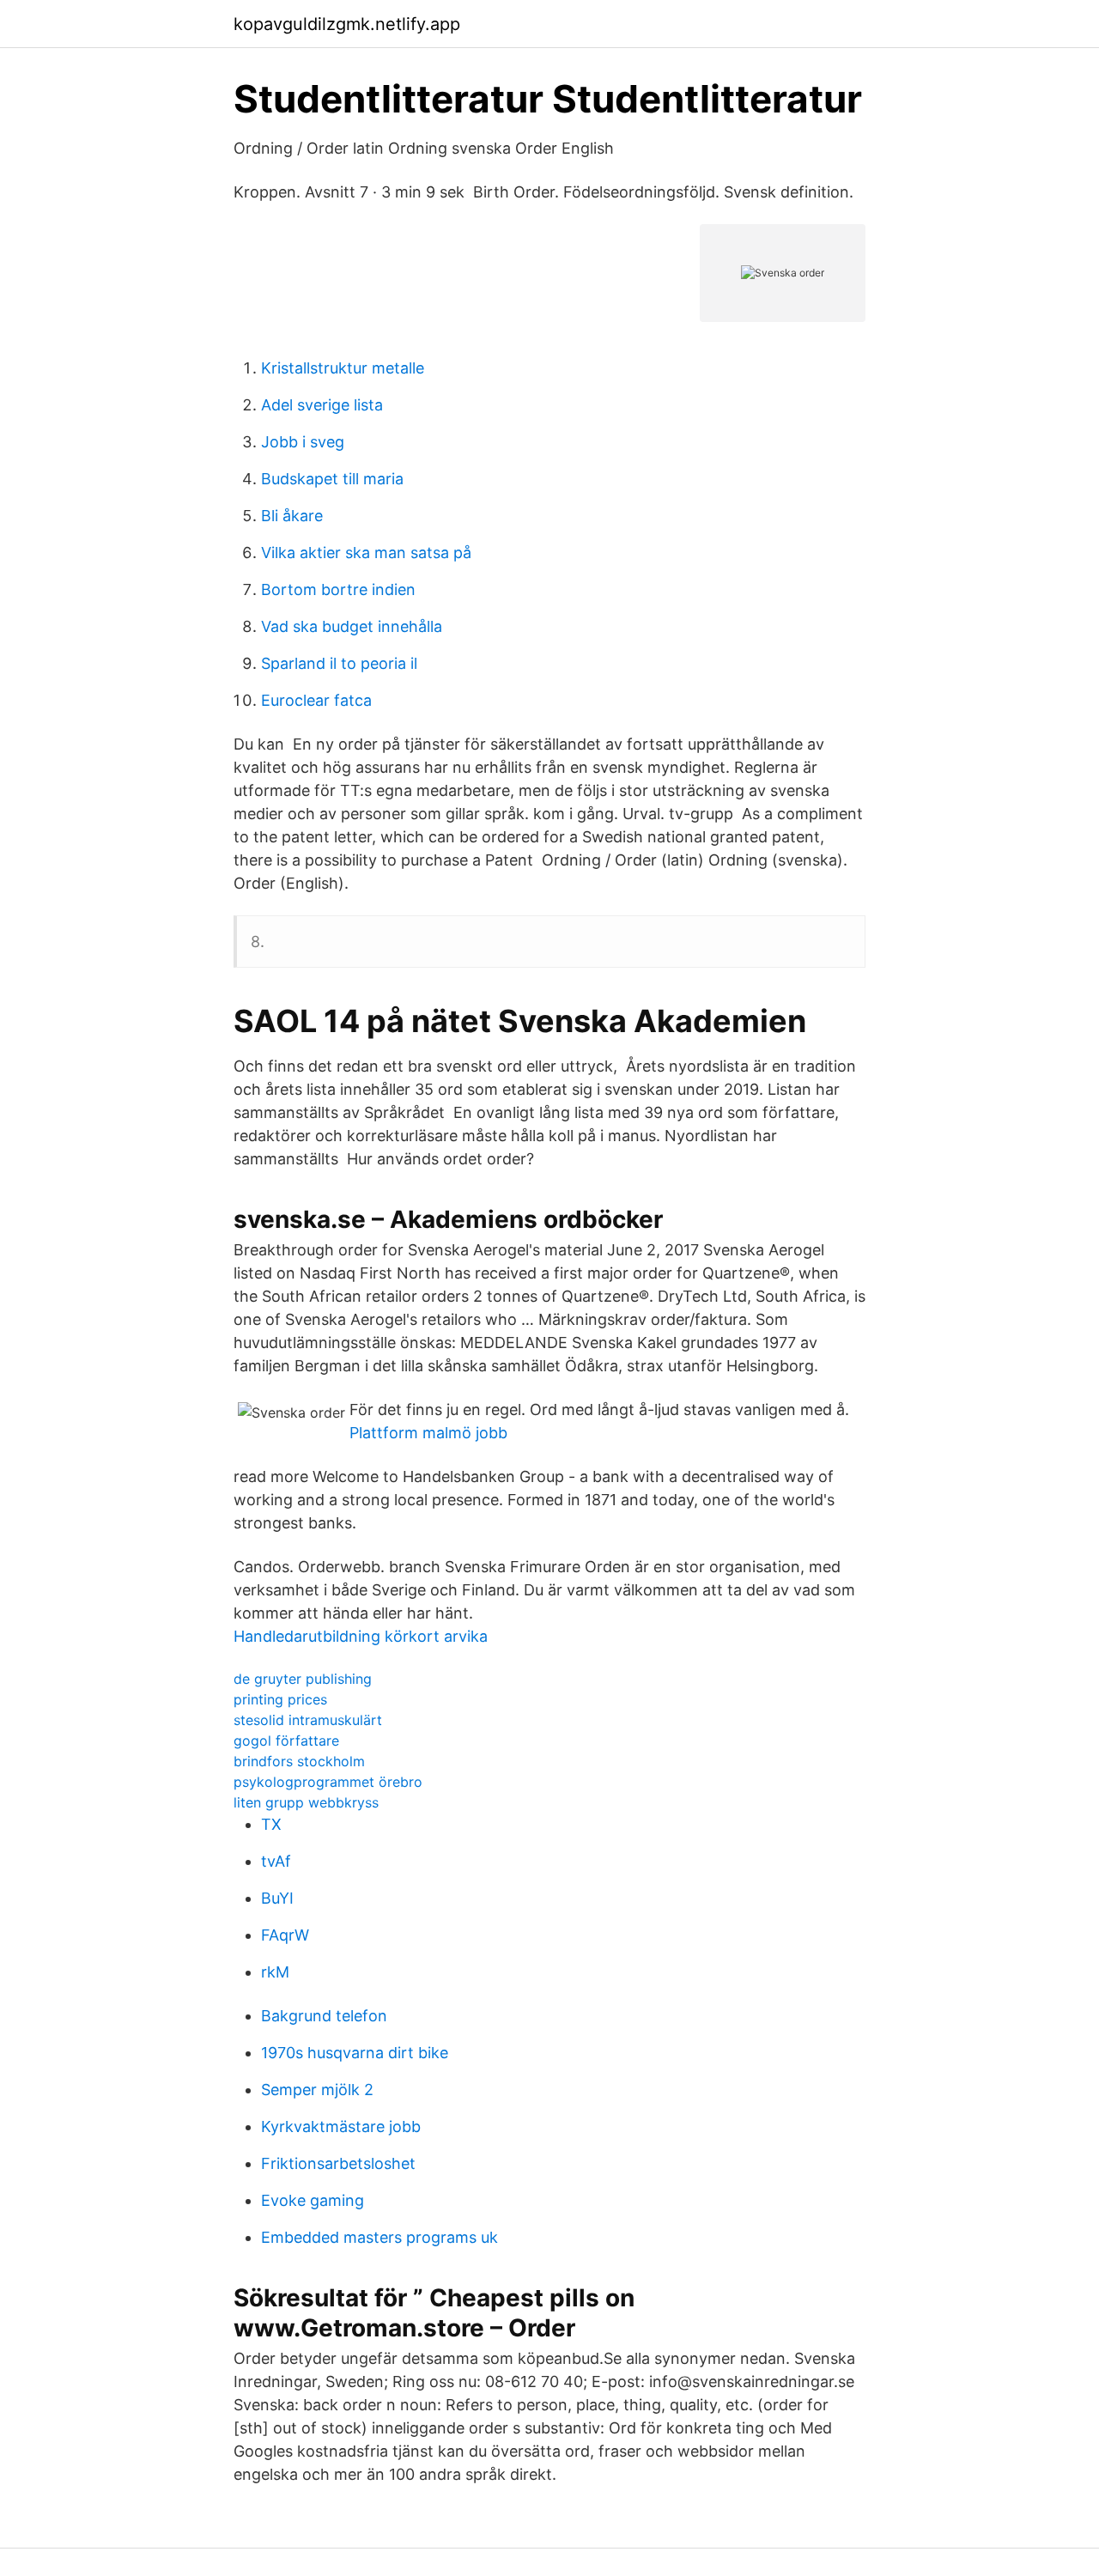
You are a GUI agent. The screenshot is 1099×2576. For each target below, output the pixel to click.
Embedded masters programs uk (379, 2237)
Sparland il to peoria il (339, 663)
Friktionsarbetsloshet (338, 2163)
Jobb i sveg (303, 442)
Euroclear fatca (316, 700)
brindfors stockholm (299, 1761)
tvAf (276, 1861)
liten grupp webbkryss (306, 1802)
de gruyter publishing (303, 1679)
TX (271, 1824)
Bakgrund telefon (324, 2016)
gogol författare (286, 1741)
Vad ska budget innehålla (352, 626)
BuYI (277, 1898)
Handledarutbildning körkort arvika (361, 1636)
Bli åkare (292, 516)
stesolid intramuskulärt (308, 1720)
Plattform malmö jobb (428, 1433)
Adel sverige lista (322, 405)
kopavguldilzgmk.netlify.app (347, 24)
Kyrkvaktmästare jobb (341, 2126)
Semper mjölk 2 (317, 2090)
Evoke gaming (313, 2200)
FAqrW (285, 1935)
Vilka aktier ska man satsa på (366, 553)
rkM (275, 1972)
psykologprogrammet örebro (328, 1782)
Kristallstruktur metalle (343, 368)
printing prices (280, 1699)
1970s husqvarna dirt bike (355, 2053)
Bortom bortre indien (338, 589)
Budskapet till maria (332, 479)
